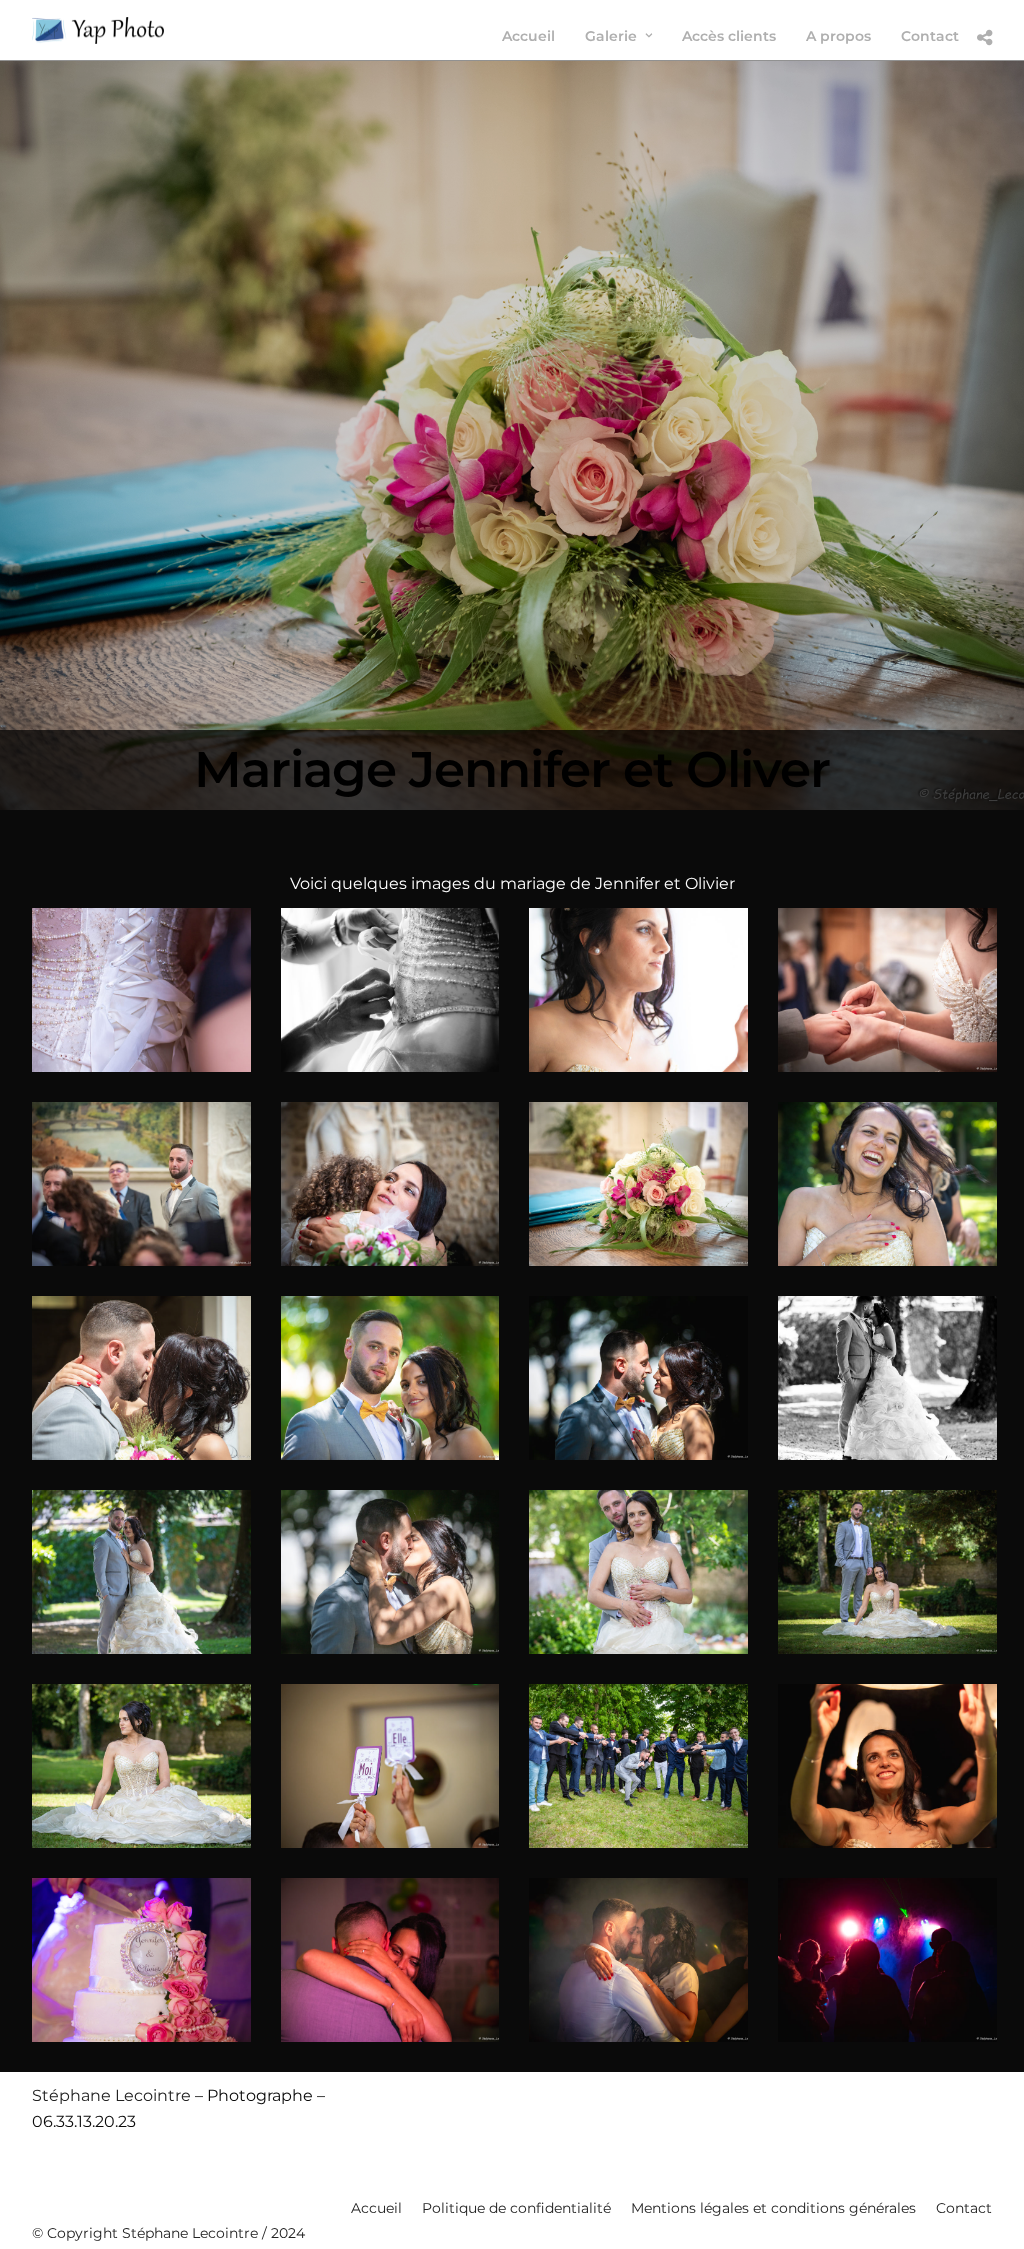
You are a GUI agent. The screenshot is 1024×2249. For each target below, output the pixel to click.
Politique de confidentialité (516, 2208)
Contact (964, 2208)
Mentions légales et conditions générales (773, 2208)
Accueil (376, 2208)
